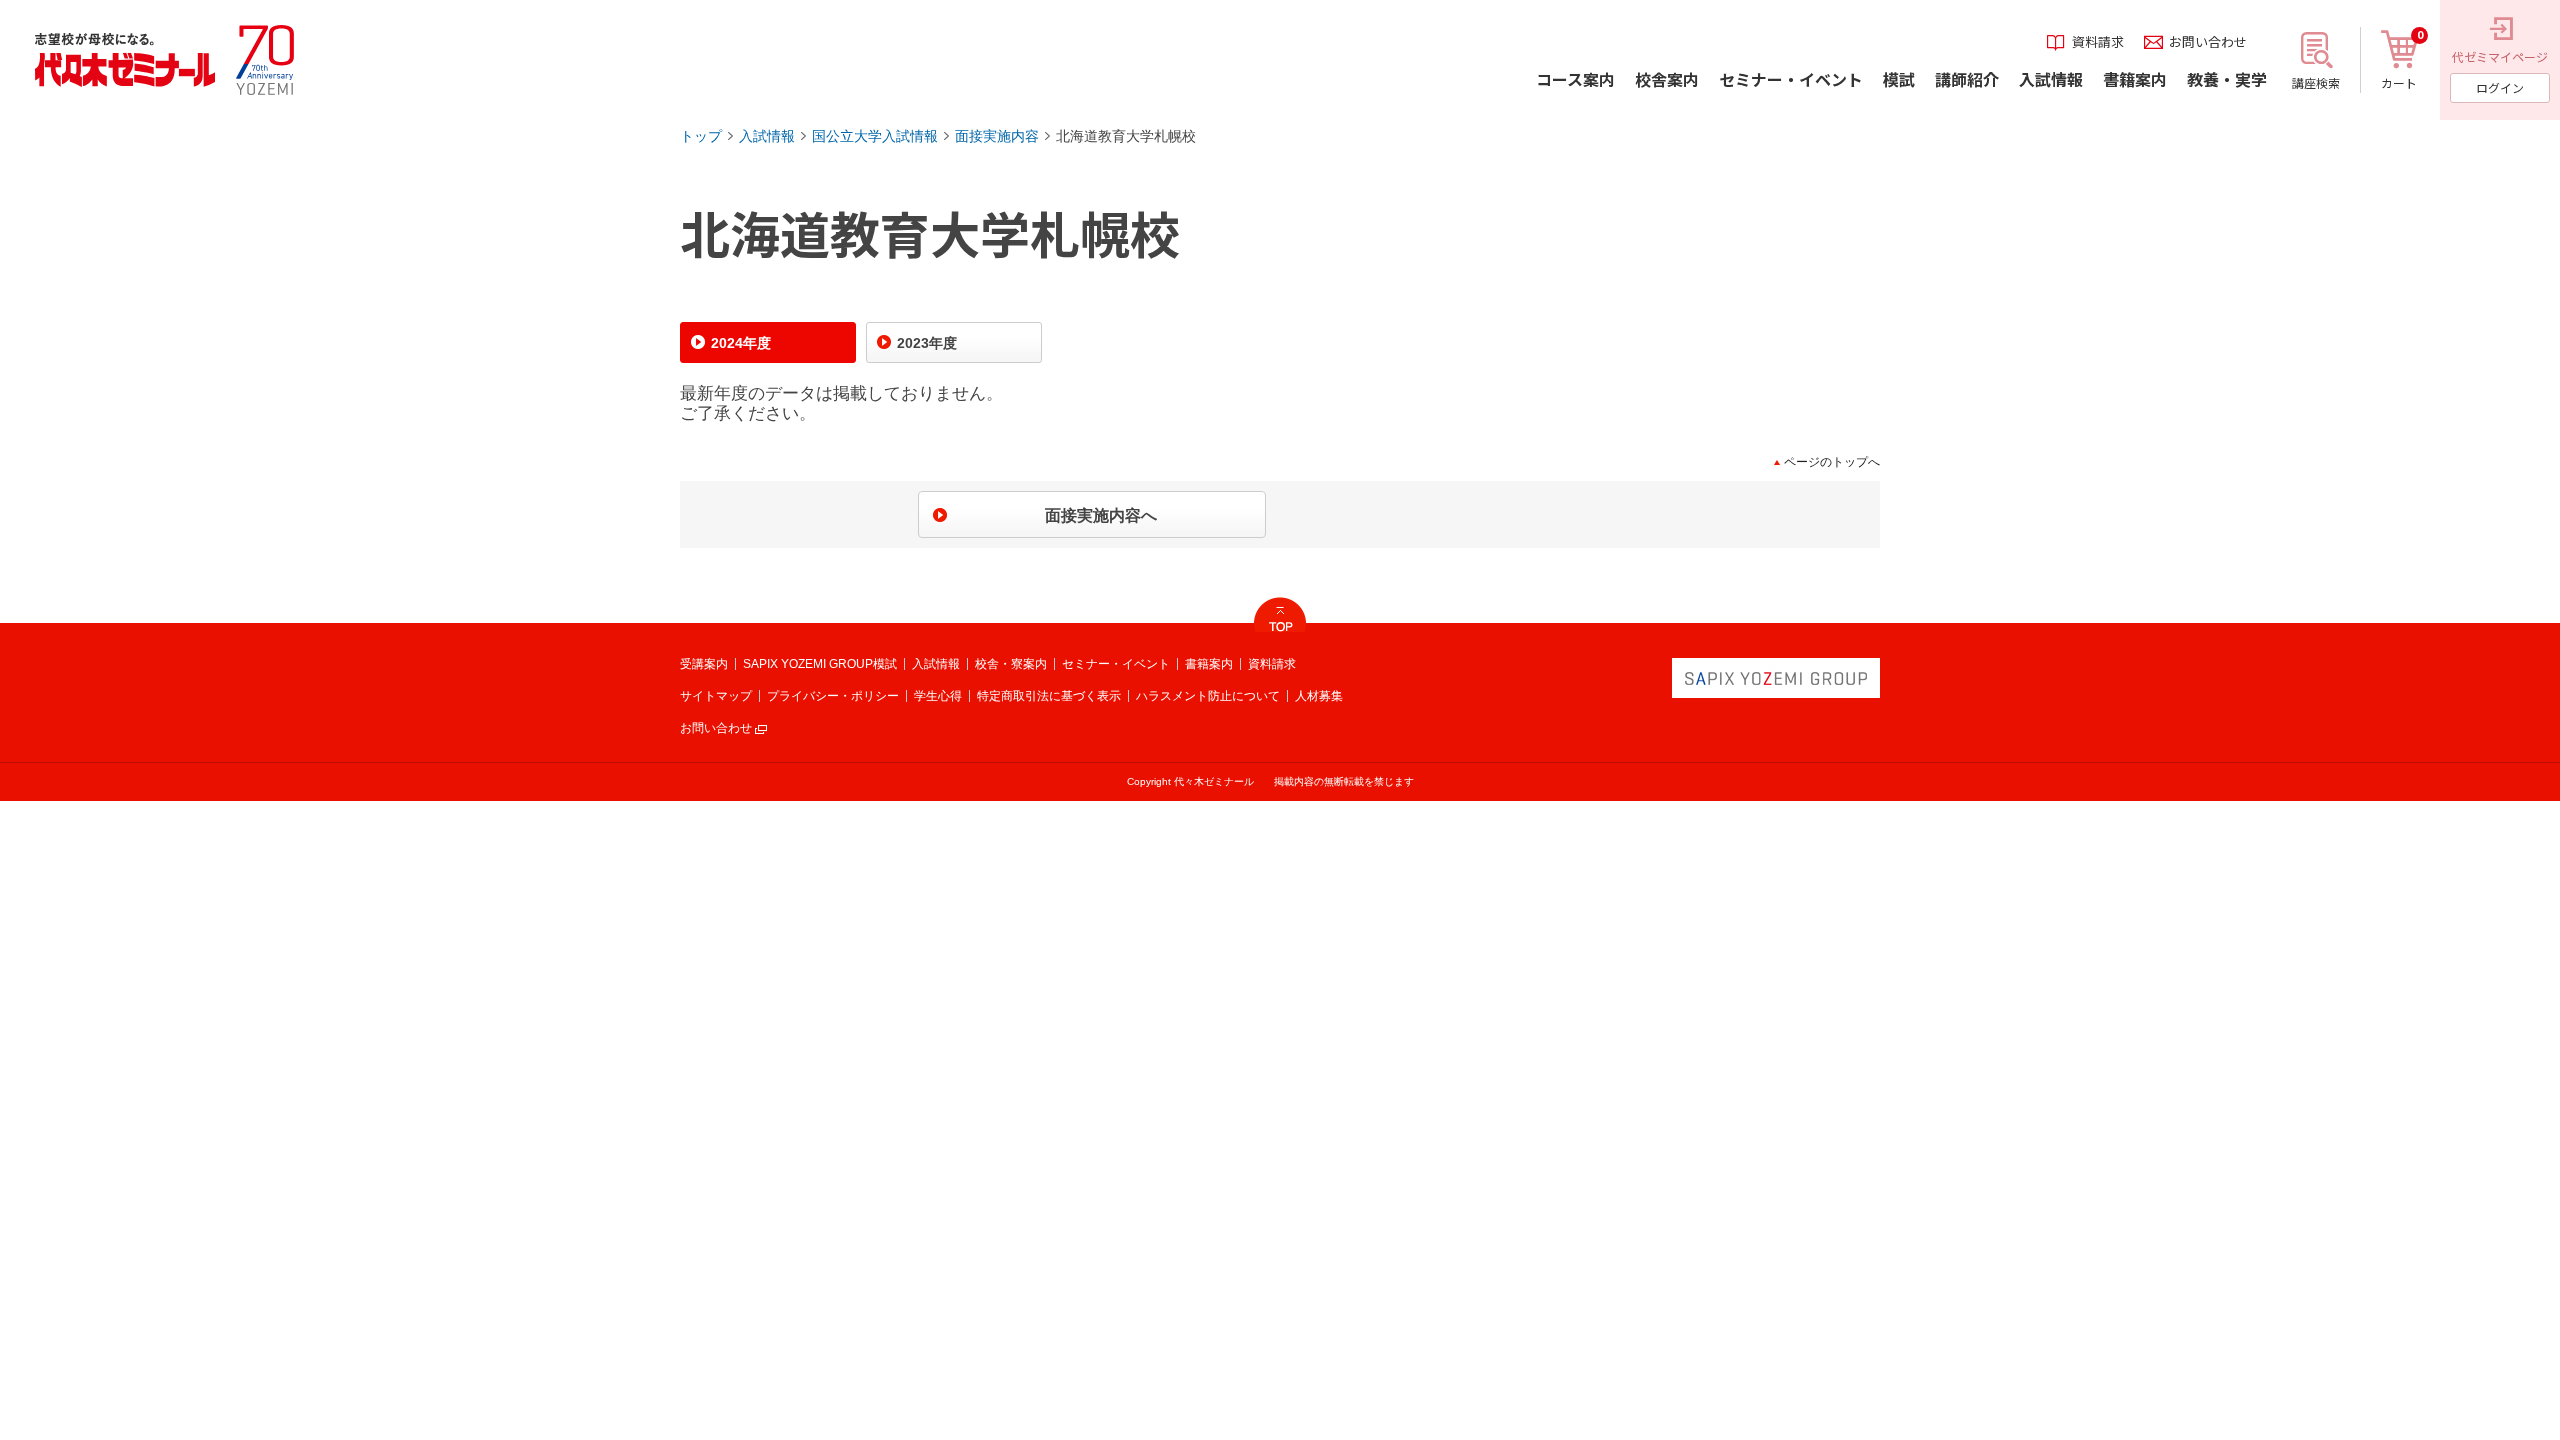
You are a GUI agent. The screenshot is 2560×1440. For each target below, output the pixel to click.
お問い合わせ (716, 728)
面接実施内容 (997, 136)
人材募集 (1319, 696)
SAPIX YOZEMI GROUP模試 (820, 664)
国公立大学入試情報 (875, 136)
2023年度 (927, 343)
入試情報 (767, 136)
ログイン (2500, 87)
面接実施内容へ (1101, 515)
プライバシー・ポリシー (833, 696)
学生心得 (938, 696)
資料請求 (1272, 664)
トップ (701, 136)
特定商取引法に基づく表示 (1049, 696)
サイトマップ (716, 696)
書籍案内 (1209, 664)
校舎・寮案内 (1011, 664)
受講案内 (704, 664)
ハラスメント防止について (1208, 696)
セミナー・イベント (1116, 664)
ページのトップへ (1832, 462)
